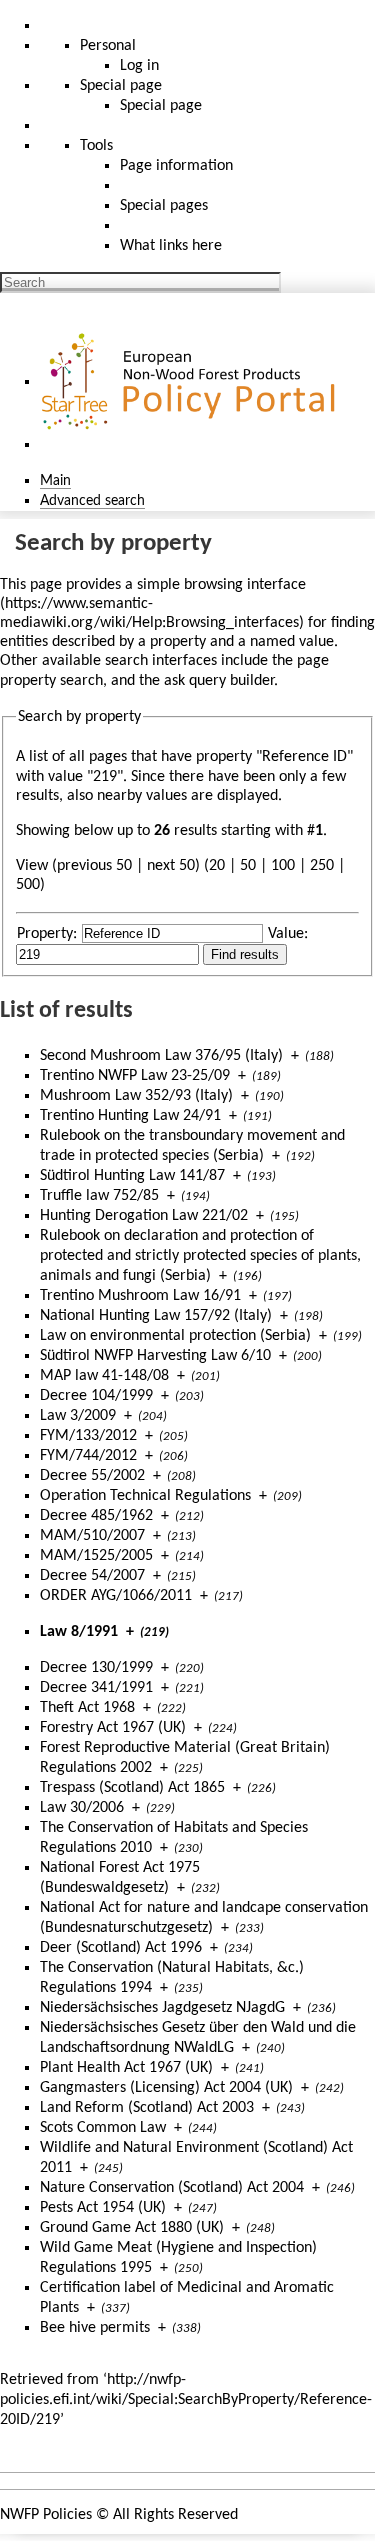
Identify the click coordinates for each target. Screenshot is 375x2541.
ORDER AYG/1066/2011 (116, 1596)
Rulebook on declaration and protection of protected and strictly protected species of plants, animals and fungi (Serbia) (200, 1256)
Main (55, 481)
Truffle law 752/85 (99, 1196)
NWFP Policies (46, 2515)
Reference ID (304, 757)
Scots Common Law (103, 2128)
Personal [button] (108, 46)
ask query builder (219, 681)
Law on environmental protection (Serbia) (175, 1336)
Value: (288, 934)
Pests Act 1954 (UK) (103, 2208)
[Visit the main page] (191, 382)
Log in (139, 66)
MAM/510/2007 (92, 1536)
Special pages (164, 206)
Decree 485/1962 (96, 1516)
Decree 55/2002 (92, 1476)
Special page (161, 106)
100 (283, 866)
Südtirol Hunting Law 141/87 (132, 1176)
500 (28, 885)
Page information (176, 166)
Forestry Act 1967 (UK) (113, 1728)
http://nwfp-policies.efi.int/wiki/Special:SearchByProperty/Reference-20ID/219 (186, 2400)
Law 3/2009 (78, 1416)
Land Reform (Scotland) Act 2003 (147, 2108)
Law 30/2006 (82, 1808)
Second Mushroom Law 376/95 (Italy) (161, 1056)
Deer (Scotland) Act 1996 (121, 1948)
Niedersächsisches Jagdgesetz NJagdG (162, 2008)
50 (248, 866)
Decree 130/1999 (96, 1668)
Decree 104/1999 (96, 1396)
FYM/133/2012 (88, 1436)
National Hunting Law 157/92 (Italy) (156, 1316)
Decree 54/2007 (92, 1576)
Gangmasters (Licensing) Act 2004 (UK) (166, 2088)
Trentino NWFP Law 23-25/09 (135, 1076)
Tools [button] (96, 146)
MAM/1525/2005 (96, 1556)
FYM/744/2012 (88, 1456)
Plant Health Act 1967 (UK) (126, 2068)
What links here (171, 246)
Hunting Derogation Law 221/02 (144, 1216)
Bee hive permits (95, 2328)
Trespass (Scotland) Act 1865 (132, 1788)
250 (322, 866)
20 (217, 866)
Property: (47, 934)
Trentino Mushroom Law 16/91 (140, 1296)
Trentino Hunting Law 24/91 (130, 1116)
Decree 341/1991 (96, 1688)
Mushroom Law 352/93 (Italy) (136, 1096)
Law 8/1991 (79, 1632)
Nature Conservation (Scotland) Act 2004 (172, 2188)
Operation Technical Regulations (145, 1496)
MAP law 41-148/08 (104, 1376)
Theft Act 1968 (87, 1708)
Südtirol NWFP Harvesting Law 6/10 (155, 1356)
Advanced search (92, 501)
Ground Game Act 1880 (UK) (132, 2228)
